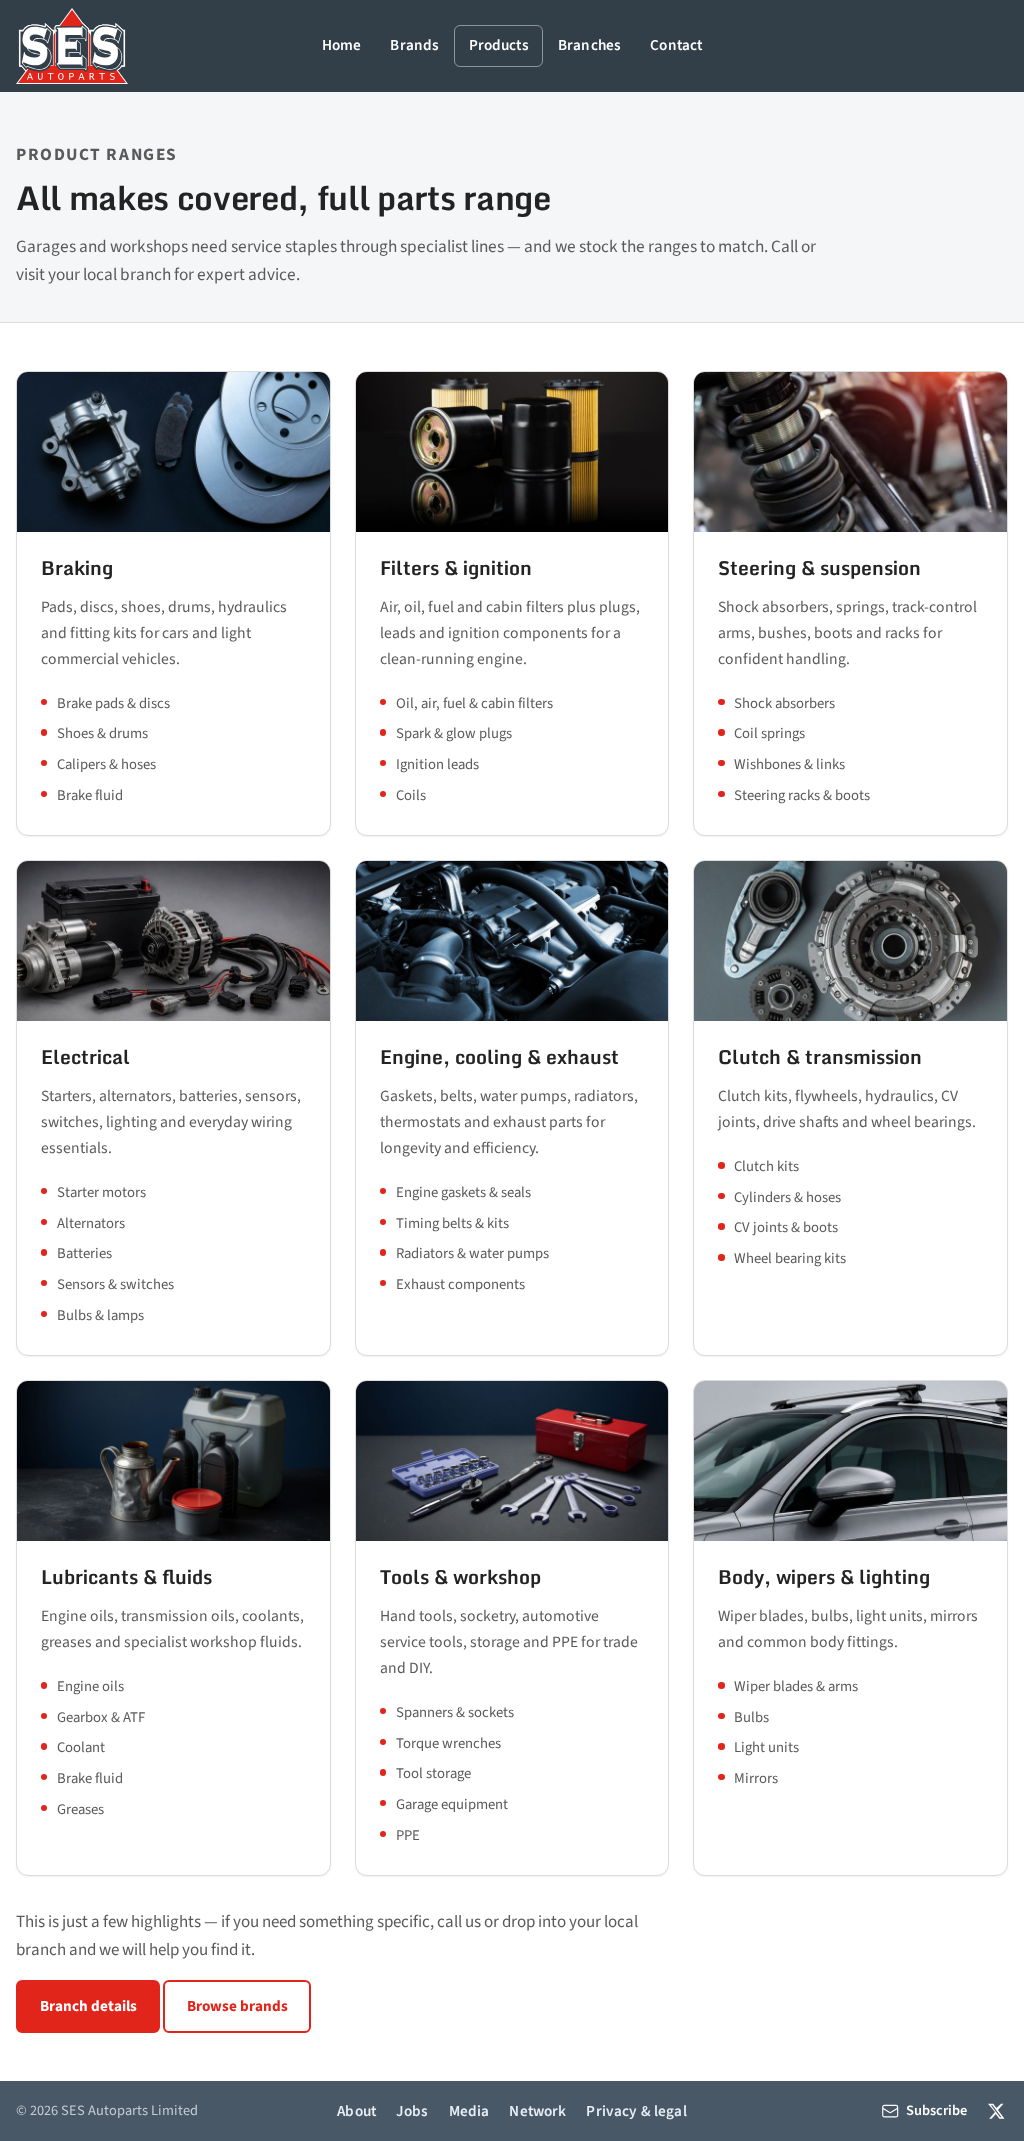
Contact (676, 45)
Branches (589, 45)
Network (537, 2111)
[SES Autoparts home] (72, 46)
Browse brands (237, 2006)
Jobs (412, 2111)
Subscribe (936, 2110)
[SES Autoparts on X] (996, 2111)
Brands (414, 45)
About (356, 2111)
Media (469, 2111)
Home (342, 45)
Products (499, 45)
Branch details (88, 2006)
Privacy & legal (636, 2111)
